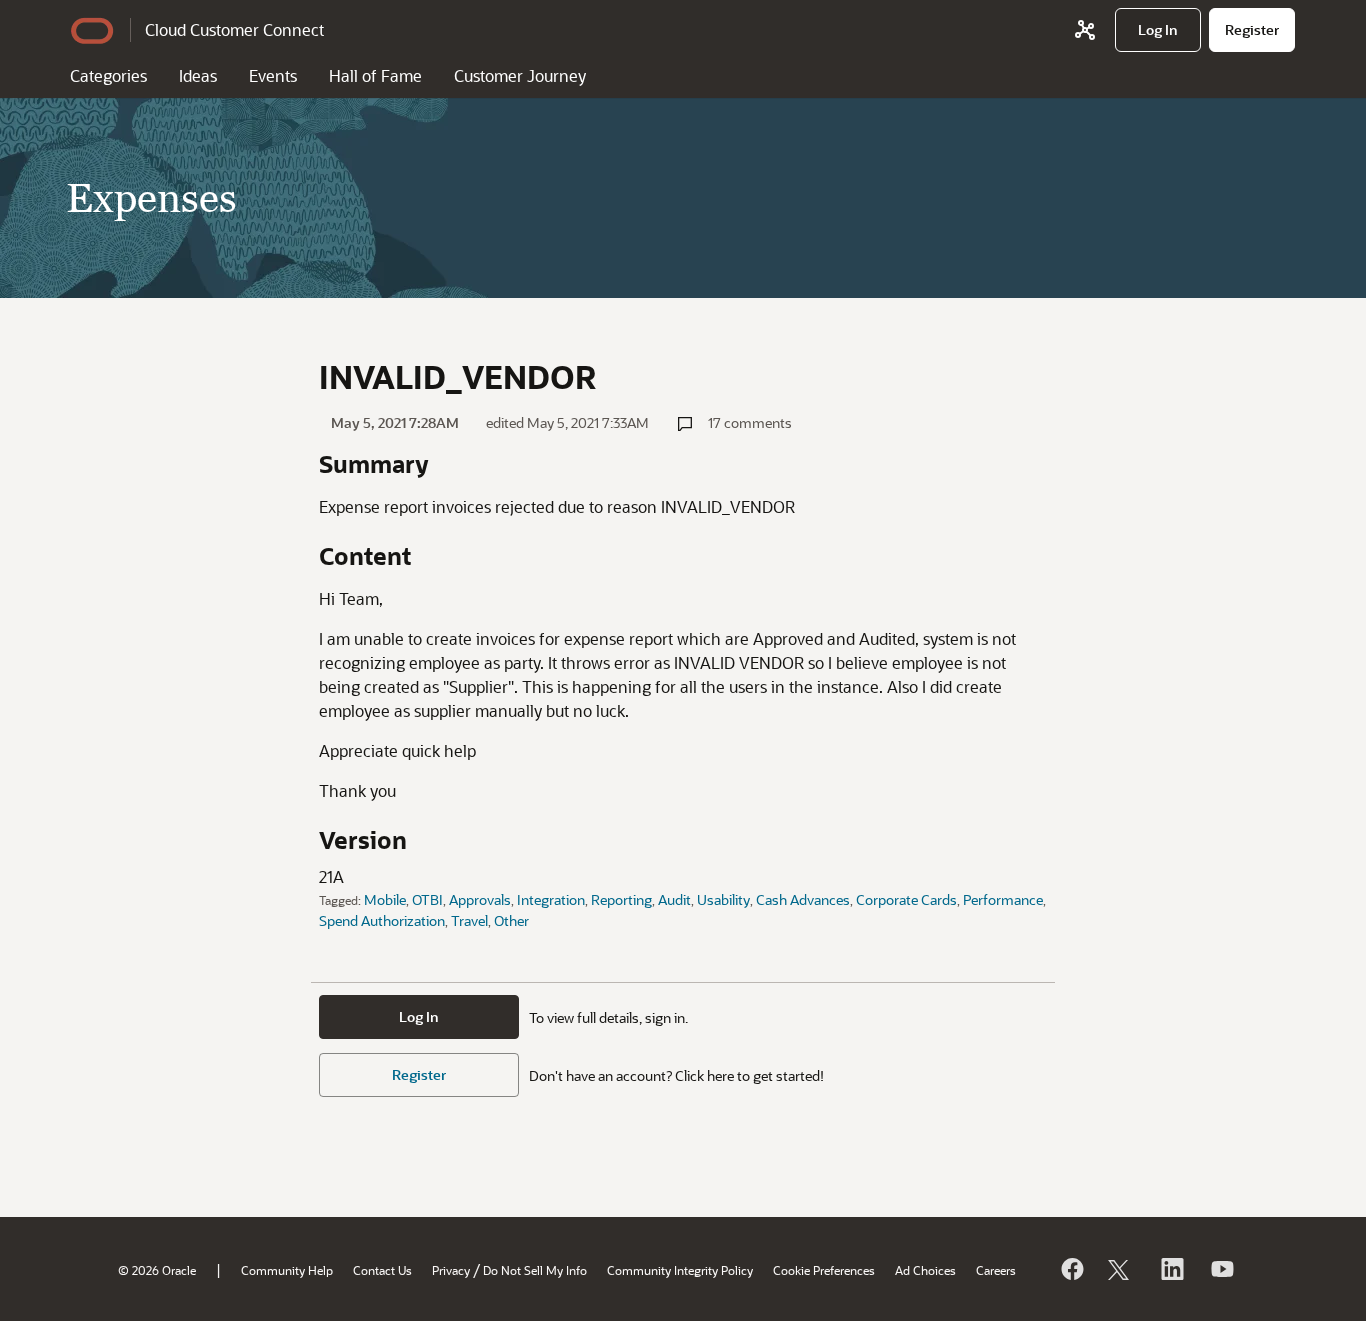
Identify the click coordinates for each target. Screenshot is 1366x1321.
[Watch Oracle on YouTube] (1221, 1269)
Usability (723, 899)
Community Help (287, 1270)
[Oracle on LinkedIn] (1171, 1269)
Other (511, 920)
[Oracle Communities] (1085, 30)
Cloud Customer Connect (234, 29)
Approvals (480, 899)
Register (419, 1074)
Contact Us (382, 1270)
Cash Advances (803, 899)
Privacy (451, 1270)
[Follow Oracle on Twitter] (1121, 1269)
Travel (469, 920)
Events (273, 75)
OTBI (427, 899)
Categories (108, 75)
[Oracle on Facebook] (1071, 1269)
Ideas (198, 75)
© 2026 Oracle (157, 1270)
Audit (674, 899)
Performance (1003, 899)
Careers (996, 1270)
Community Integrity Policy (680, 1270)
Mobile (385, 899)
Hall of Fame (375, 75)
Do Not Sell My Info (535, 1270)
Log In (419, 1016)
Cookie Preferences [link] (824, 1270)
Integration (551, 899)
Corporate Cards (906, 899)
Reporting (621, 899)
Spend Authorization (382, 920)
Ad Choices (925, 1270)
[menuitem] (1158, 30)
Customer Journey (520, 75)
